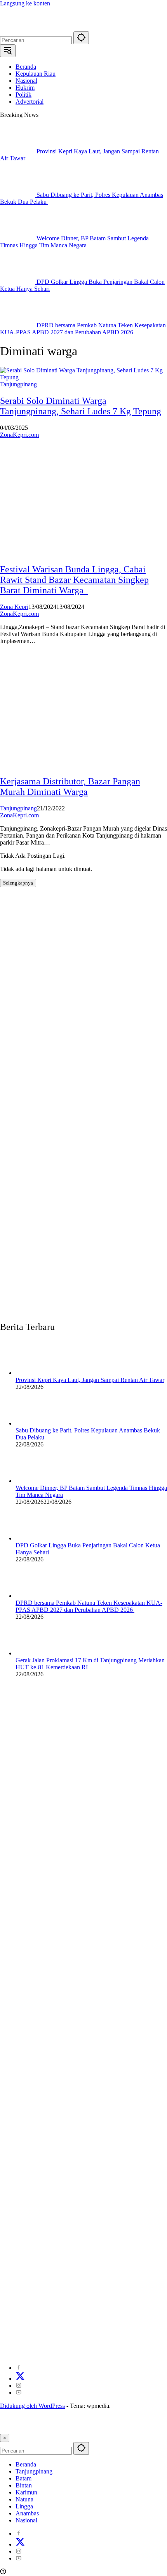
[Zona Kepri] (58, 28)
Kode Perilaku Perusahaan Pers (38, 2347)
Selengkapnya (18, 883)
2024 (12, 2340)
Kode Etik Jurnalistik (26, 2354)
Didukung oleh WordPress (32, 2406)
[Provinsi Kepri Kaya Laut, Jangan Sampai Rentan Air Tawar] (18, 151)
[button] (81, 38)
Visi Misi (153, 2347)
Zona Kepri (14, 607)
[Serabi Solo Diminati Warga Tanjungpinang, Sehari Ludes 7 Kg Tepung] (83, 377)
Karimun (26, 2492)
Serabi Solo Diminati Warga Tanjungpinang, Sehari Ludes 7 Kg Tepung (81, 406)
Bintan (24, 2485)
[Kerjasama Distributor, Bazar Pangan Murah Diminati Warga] (58, 765)
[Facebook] (19, 2368)
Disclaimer (138, 2340)
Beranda (26, 2464)
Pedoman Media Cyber (110, 2347)
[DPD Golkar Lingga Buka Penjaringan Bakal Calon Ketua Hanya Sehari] (18, 282)
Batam (23, 2478)
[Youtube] (19, 2393)
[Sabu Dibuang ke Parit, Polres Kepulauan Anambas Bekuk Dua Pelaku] (18, 195)
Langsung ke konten (25, 3)
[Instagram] (19, 2386)
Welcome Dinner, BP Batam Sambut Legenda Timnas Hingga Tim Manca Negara (74, 242)
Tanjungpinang (18, 384)
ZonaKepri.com (19, 435)
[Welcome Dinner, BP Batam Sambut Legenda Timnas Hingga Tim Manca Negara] (18, 238)
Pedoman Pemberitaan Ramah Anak (100, 2354)
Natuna (24, 2499)
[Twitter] (20, 2379)
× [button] (5, 2438)
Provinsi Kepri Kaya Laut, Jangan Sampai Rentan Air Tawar (90, 1380)
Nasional (26, 2520)
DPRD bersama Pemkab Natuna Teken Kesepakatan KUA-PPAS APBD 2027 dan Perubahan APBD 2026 (83, 329)
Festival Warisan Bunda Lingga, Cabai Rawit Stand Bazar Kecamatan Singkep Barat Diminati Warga (74, 580)
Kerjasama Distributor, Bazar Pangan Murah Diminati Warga (70, 787)
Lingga (24, 2506)
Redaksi (110, 2340)
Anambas (27, 2513)
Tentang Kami (78, 2340)
